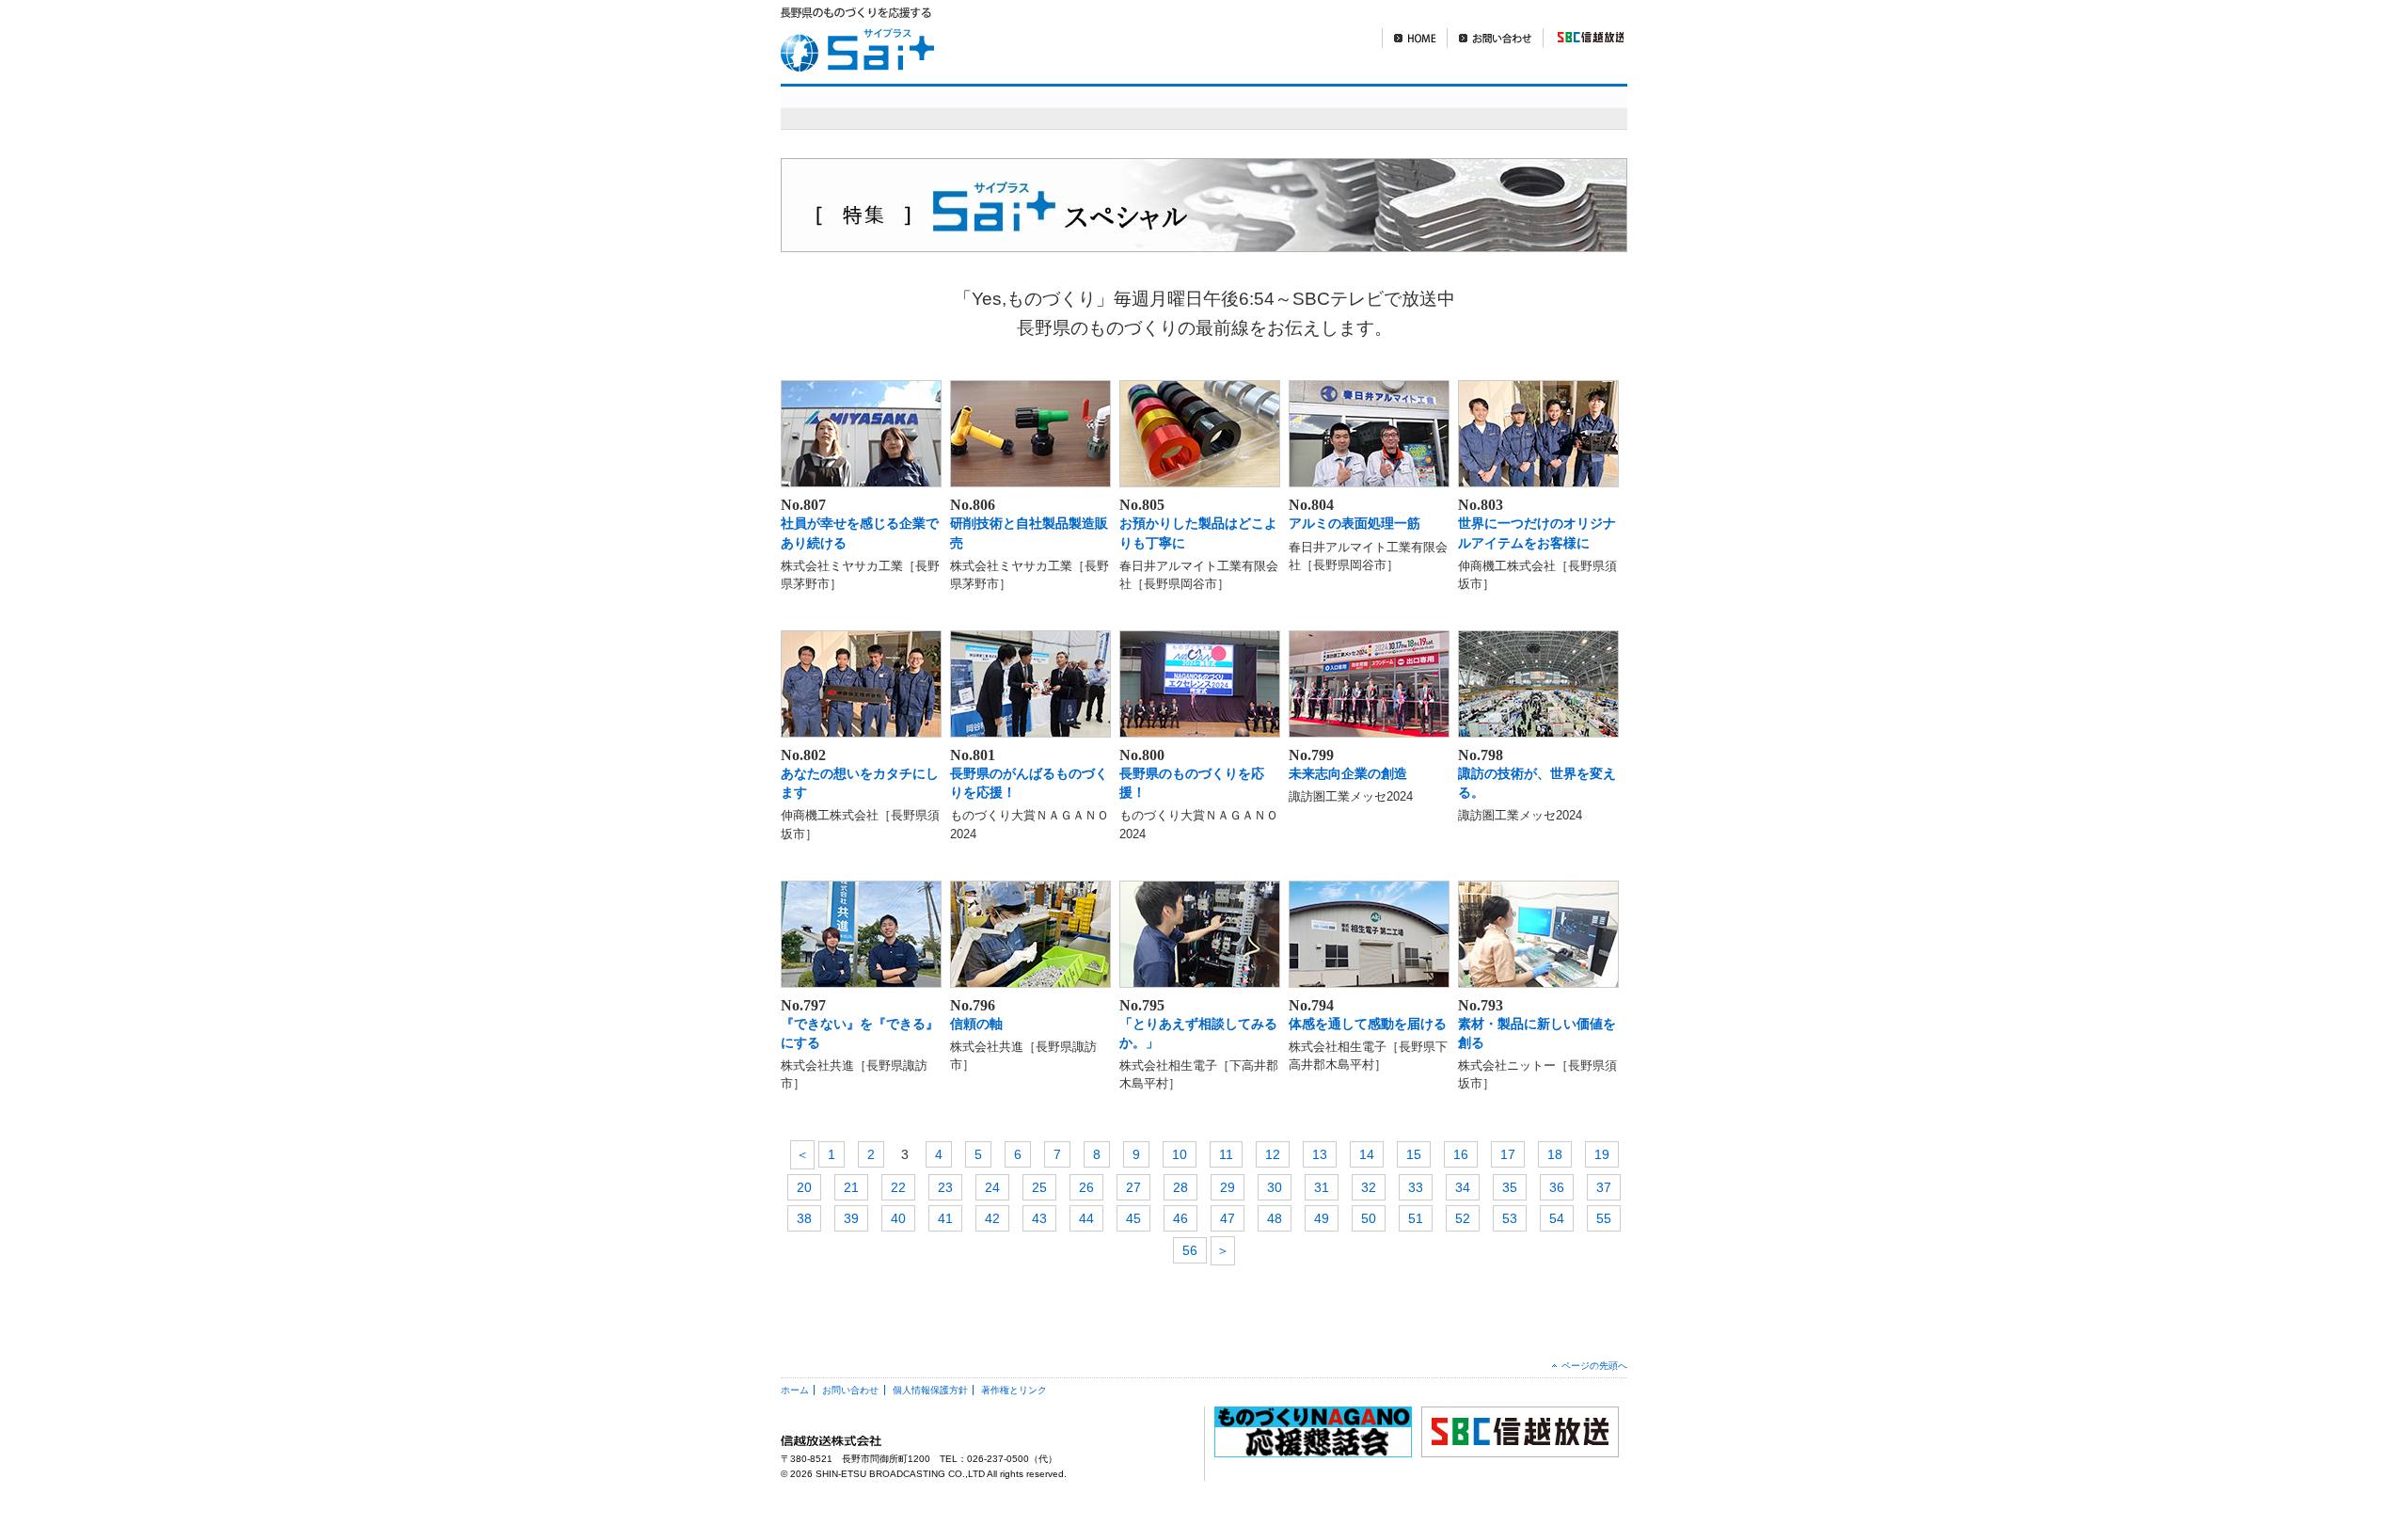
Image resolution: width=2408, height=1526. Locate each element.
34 (1463, 1187)
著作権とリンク (1014, 1390)
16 (1461, 1154)
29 (1228, 1187)
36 (1557, 1187)
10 (1180, 1154)
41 (945, 1218)
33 (1416, 1187)
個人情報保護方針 (930, 1390)
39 (851, 1218)
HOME (1414, 38)
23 (945, 1187)
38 (804, 1218)
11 (1226, 1154)
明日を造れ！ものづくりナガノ (1297, 107)
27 (1133, 1187)
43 (1039, 1218)
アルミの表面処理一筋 (1354, 523)
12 (1273, 1154)
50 (1369, 1218)
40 (898, 1218)
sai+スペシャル (1061, 107)
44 (1086, 1218)
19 (1602, 1154)
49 (1322, 1218)
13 (1320, 1154)
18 (1555, 1154)
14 (1367, 1154)
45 (1133, 1218)
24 (992, 1187)
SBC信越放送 (1583, 38)
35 (1510, 1187)
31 (1322, 1187)
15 (1414, 1154)
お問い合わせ (1495, 38)
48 (1275, 1218)
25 (1039, 1187)
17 (1508, 1154)
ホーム (795, 1390)
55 (1604, 1218)
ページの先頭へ (1594, 1366)
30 (1275, 1187)
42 (992, 1218)
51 (1416, 1218)
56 (1190, 1250)
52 (1463, 1218)
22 (898, 1187)
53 (1510, 1218)
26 (1086, 1187)
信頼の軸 (976, 1024)
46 (1180, 1218)
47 (1228, 1218)
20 (804, 1187)
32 (1369, 1187)
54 (1557, 1218)
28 (1180, 1187)
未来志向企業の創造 (1348, 773)
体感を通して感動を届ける (1368, 1024)
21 (851, 1187)
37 (1604, 1187)
